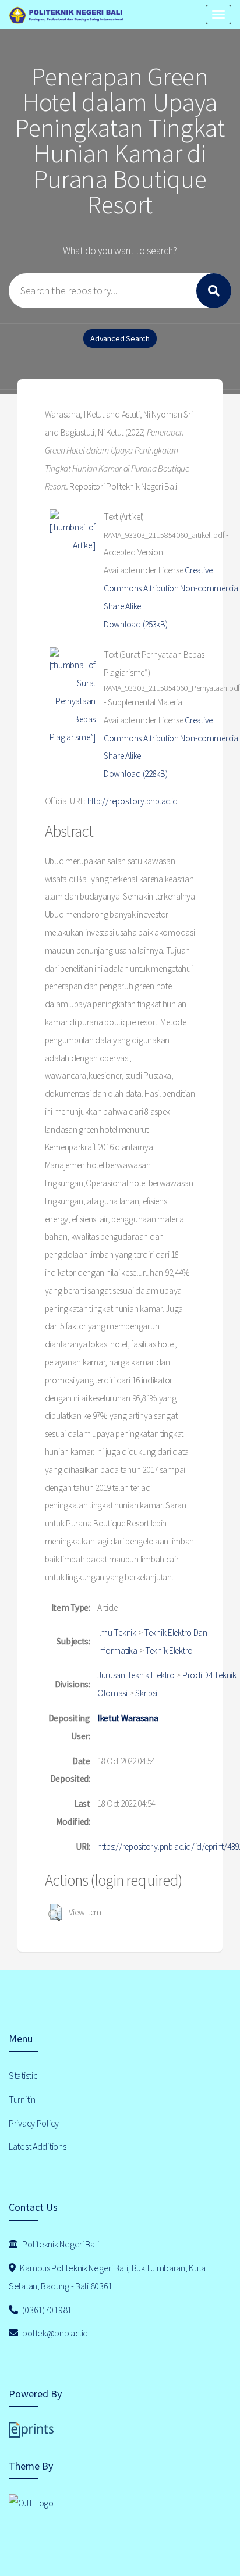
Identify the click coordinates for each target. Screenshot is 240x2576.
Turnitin (22, 2099)
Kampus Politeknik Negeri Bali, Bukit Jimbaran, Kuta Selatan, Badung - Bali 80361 (107, 2277)
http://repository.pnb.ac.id (133, 801)
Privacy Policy (34, 2123)
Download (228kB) (136, 774)
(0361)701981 (46, 2310)
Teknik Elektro (169, 1651)
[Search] (214, 291)
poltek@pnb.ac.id (54, 2333)
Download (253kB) (136, 624)
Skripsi (146, 1693)
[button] (55, 1913)
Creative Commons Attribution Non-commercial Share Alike (172, 588)
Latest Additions (38, 2146)
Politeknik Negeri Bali (60, 2244)
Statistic (23, 2075)
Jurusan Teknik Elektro (136, 1675)
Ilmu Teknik (117, 1633)
